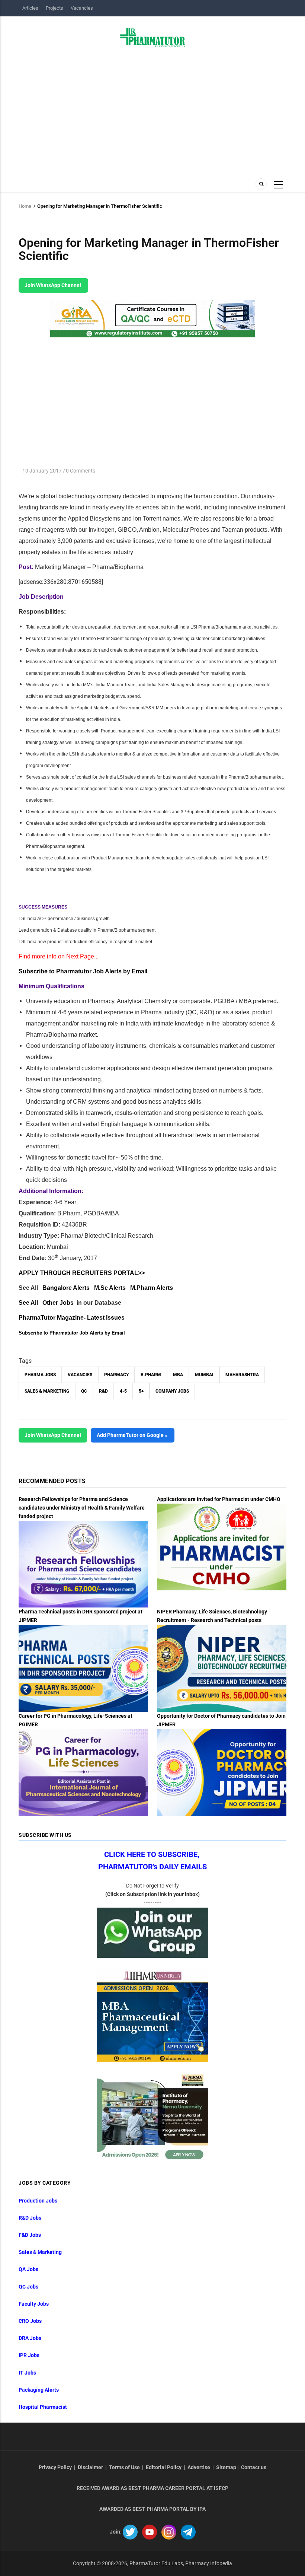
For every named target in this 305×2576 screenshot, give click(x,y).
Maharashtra (242, 1375)
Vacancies (82, 8)
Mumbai (204, 1375)
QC (84, 1391)
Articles (30, 8)
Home (25, 206)
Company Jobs (172, 1391)
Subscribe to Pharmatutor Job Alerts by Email (83, 971)
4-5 (123, 1391)
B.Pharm (151, 1375)
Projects (54, 8)
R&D (103, 1391)
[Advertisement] (152, 111)
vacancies (80, 1375)
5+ (141, 1391)
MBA (178, 1375)
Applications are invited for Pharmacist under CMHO (219, 1499)
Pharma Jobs (40, 1375)
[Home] (153, 37)
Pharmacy (116, 1375)
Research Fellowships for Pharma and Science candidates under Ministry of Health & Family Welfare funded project (82, 1508)
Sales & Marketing (47, 1391)
